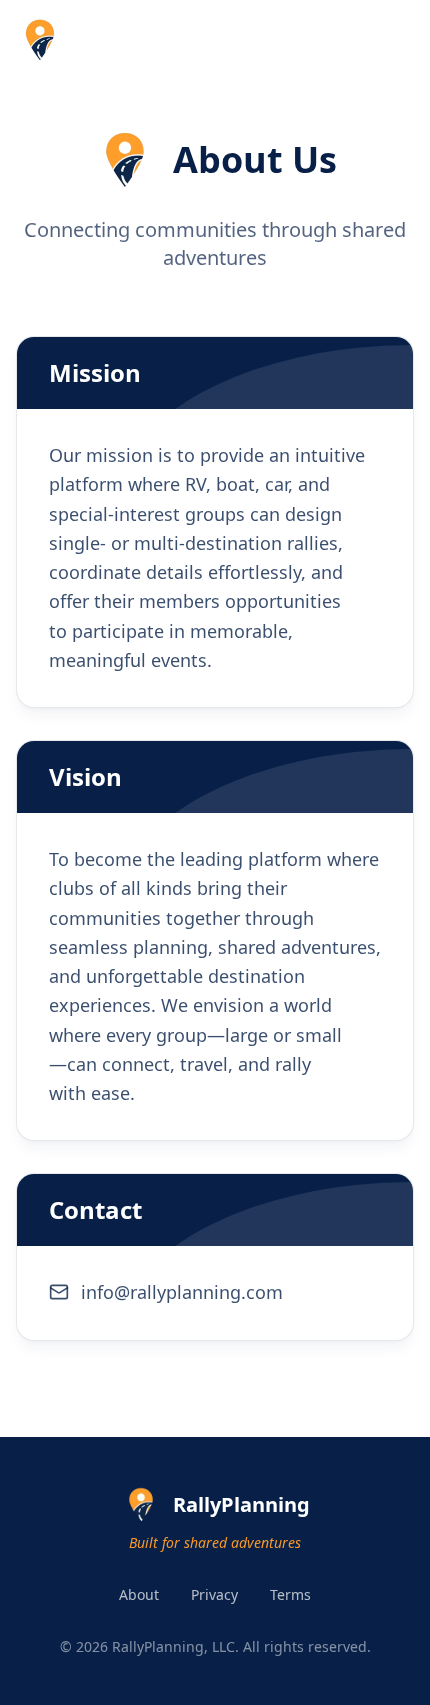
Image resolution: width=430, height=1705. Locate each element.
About (139, 1594)
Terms (290, 1594)
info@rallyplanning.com (182, 1292)
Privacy (214, 1594)
